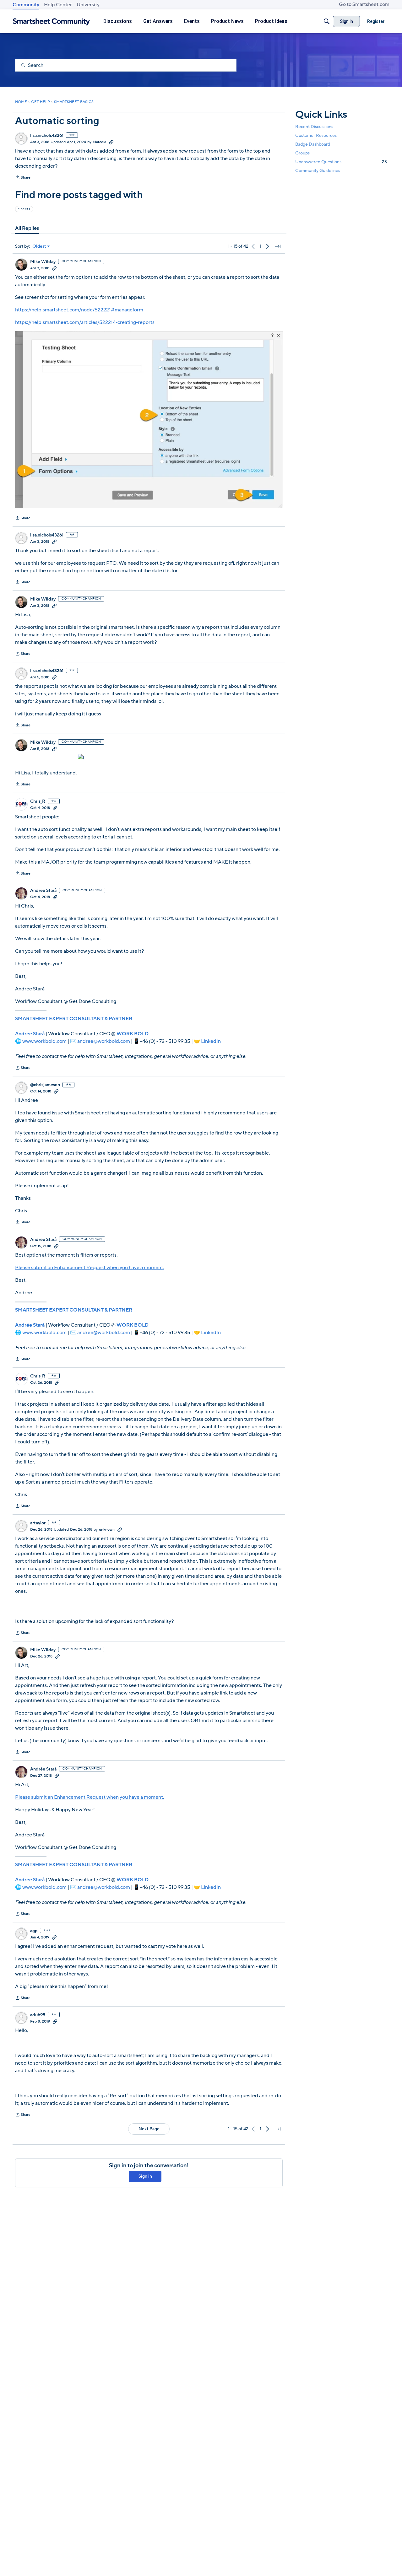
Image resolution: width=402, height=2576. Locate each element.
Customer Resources (316, 135)
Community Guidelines (318, 171)
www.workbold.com (44, 1041)
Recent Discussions (314, 127)
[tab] (27, 228)
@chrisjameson (45, 1085)
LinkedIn (211, 1041)
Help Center (58, 5)
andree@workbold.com (104, 1041)
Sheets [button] (24, 209)
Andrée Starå (43, 891)
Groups (302, 153)
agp (34, 1931)
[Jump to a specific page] (278, 246)
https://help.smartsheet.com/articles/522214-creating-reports (85, 322)
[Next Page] (268, 246)
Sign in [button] (145, 2176)
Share (23, 178)
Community (26, 5)
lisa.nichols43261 (47, 136)
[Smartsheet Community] (51, 22)
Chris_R (38, 801)
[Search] (327, 21)
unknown (107, 1529)
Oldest (39, 246)
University (88, 5)
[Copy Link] (111, 142)
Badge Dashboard (313, 144)
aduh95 (38, 2015)
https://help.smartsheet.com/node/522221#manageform (79, 310)
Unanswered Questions (341, 162)
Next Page (149, 2129)
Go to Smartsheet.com (364, 4)
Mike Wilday (43, 262)
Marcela (99, 142)
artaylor (38, 1523)
